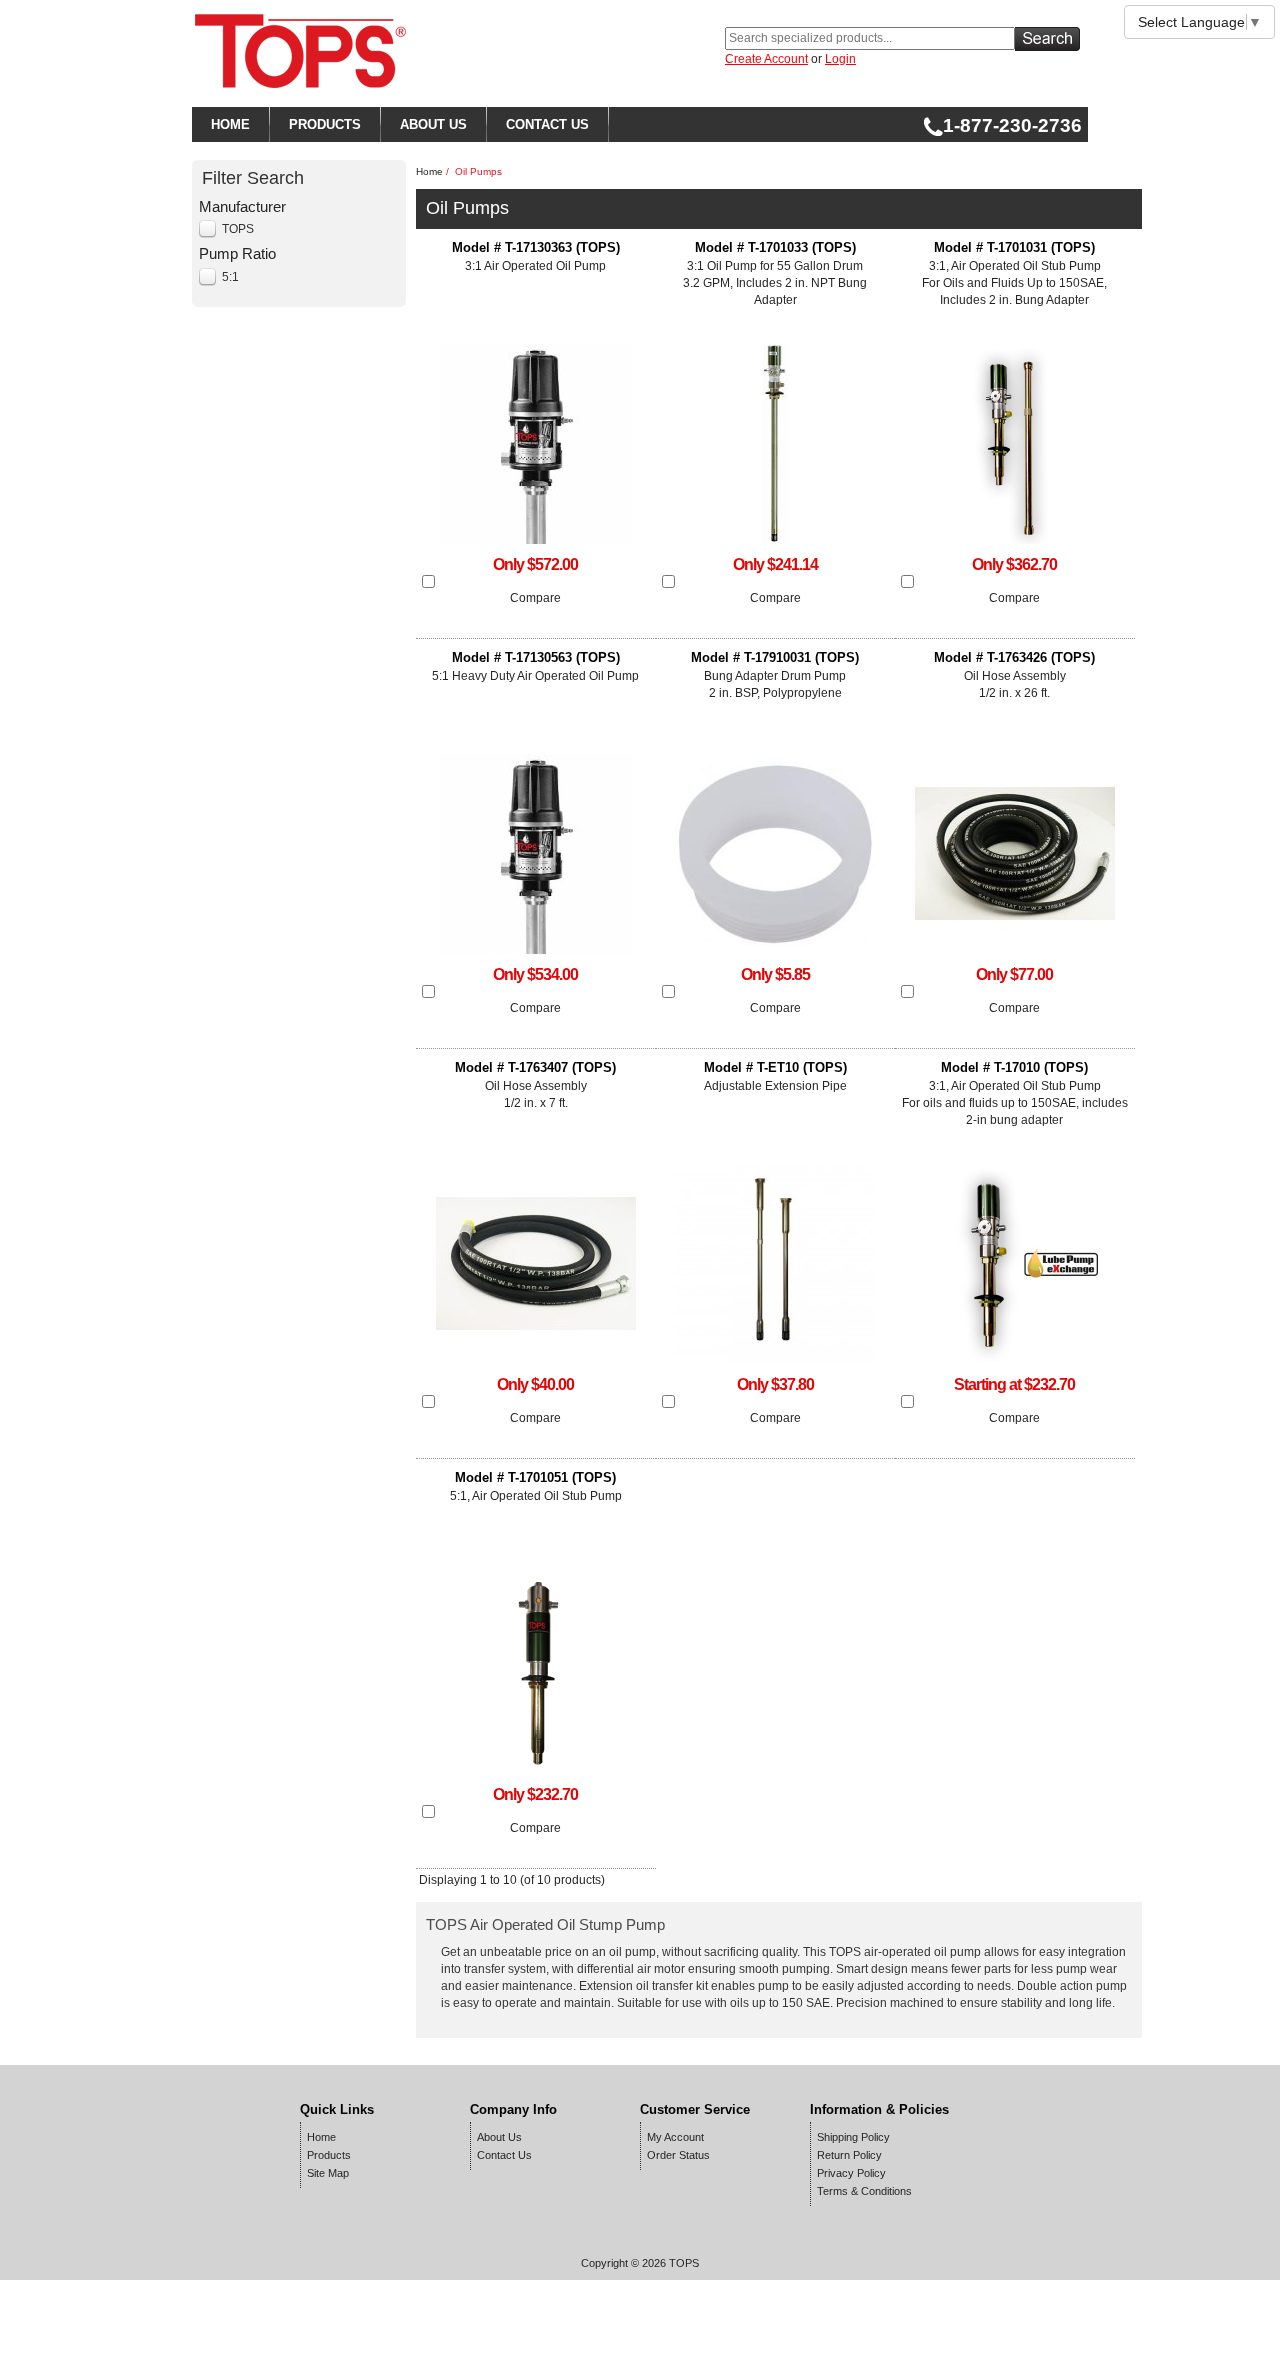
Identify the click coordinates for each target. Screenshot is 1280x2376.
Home (429, 171)
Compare (535, 598)
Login (840, 59)
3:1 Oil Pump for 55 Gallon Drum (775, 274)
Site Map (328, 2173)
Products (329, 2155)
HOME (230, 124)
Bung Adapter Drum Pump (775, 675)
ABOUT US (433, 124)
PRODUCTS (325, 124)
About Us (499, 2137)
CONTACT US (547, 124)
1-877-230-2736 (1012, 125)
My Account (675, 2137)
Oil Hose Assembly (1014, 675)
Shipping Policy (853, 2137)
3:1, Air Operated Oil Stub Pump (1014, 274)
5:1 (230, 277)
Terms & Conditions (864, 2191)
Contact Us (504, 2155)
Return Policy (849, 2155)
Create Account (766, 59)
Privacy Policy (851, 2173)
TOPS (238, 229)
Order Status (678, 2155)
